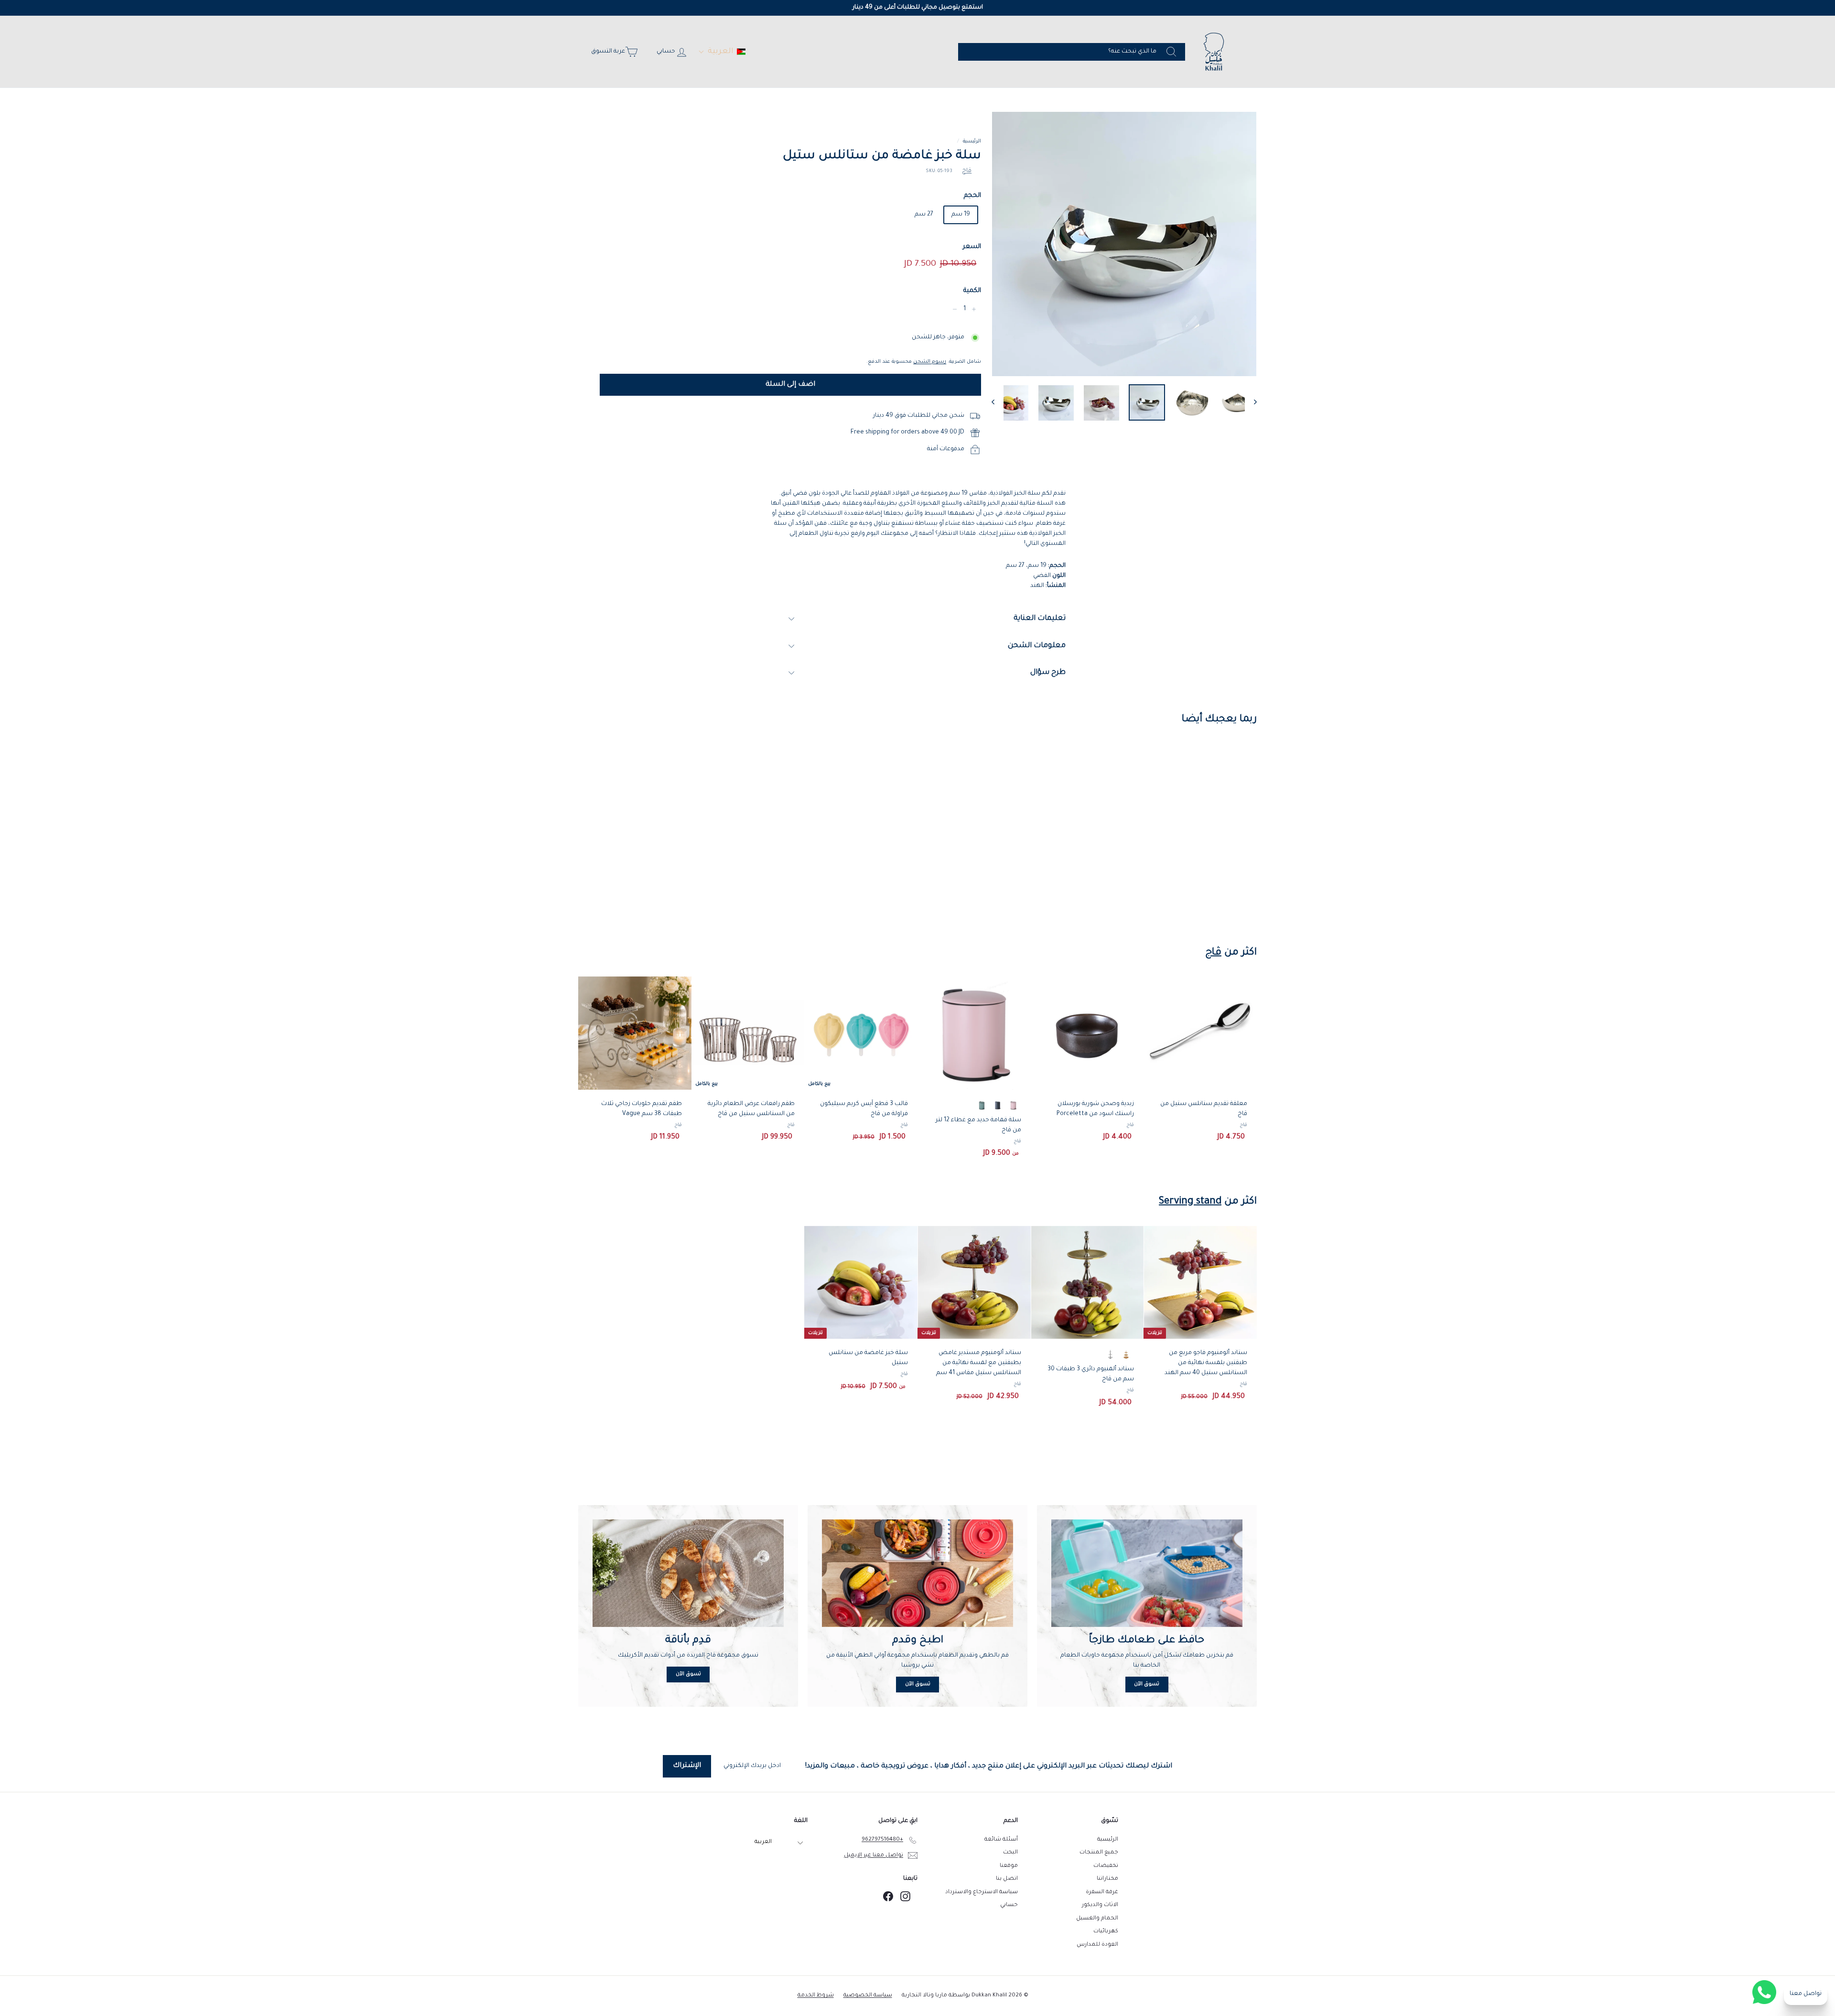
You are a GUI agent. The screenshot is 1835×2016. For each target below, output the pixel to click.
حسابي (1009, 1905)
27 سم (924, 215)
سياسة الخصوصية (868, 1996)
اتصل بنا (1007, 1879)
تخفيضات (1106, 1866)
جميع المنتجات (1099, 1853)
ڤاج (967, 171)
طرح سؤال (1048, 673)
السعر (972, 247)
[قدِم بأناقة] (688, 1573)
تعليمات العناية (1040, 619)
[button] (722, 52)
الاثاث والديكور (1100, 1905)
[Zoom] (1124, 244)
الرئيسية (972, 141)
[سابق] (998, 403)
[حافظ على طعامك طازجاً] (1147, 1573)
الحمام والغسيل (1097, 1919)
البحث (1010, 1853)
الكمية (972, 291)
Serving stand (1190, 1202)
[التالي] (1251, 403)
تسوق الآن (1147, 1684)
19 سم (961, 215)
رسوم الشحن (930, 362)
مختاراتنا (1107, 1879)
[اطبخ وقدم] (917, 1573)
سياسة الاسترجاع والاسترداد (982, 1892)
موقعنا (1009, 1866)
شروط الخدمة (816, 1996)
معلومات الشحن (1037, 646)
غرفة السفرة (1102, 1892)
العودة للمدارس (1097, 1945)
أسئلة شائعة (1001, 1840)
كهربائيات (1106, 1932)
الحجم (972, 196)
